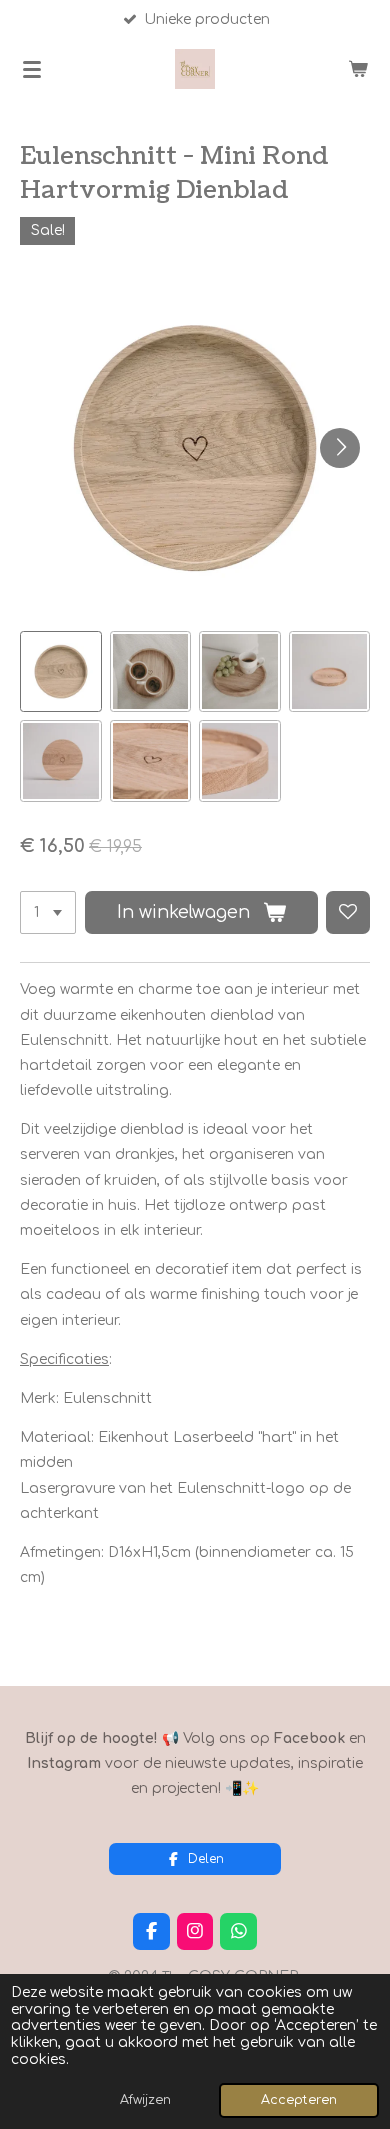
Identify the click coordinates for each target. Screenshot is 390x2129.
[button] (61, 672)
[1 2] (48, 913)
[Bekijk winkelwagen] (358, 69)
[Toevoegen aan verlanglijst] (348, 913)
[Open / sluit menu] (32, 69)
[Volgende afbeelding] (340, 448)
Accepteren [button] (299, 2100)
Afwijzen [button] (145, 2100)
